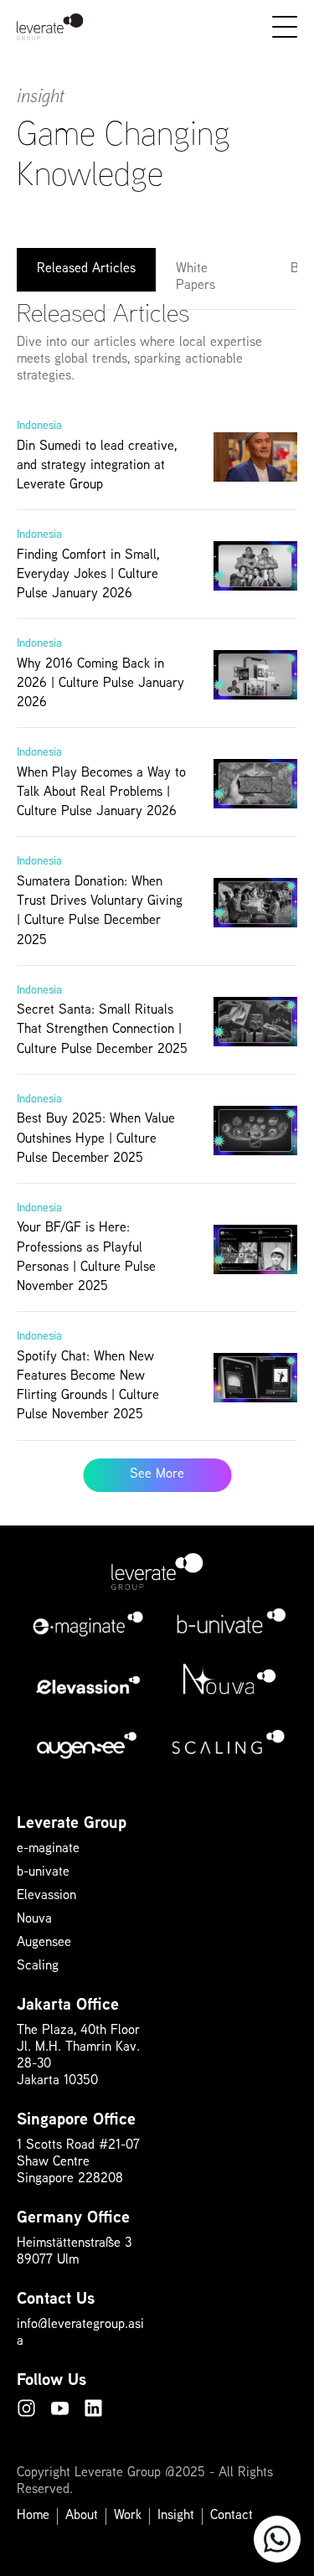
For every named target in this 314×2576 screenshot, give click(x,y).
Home (33, 2516)
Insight (176, 2516)
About (82, 2516)
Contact (232, 2516)
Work (128, 2516)
